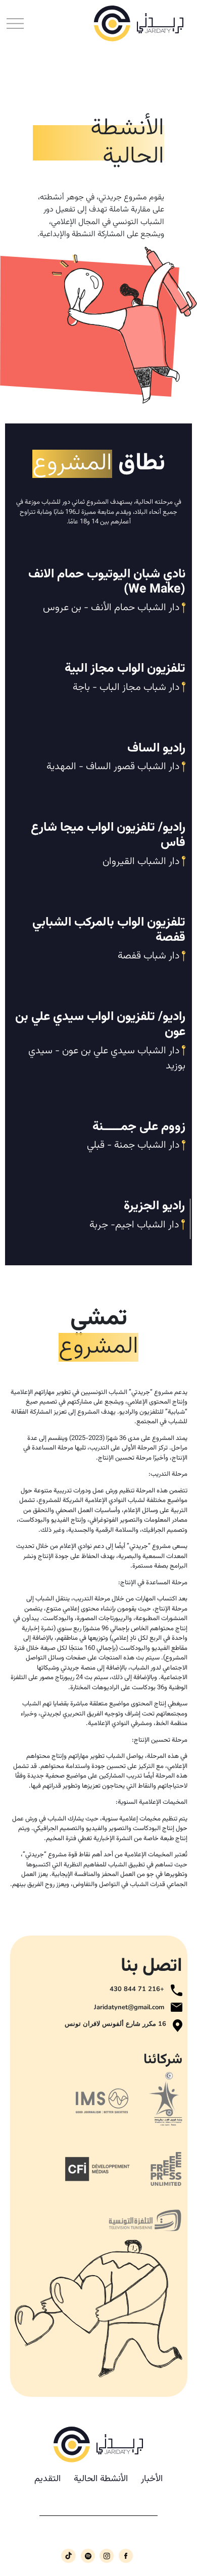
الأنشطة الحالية (101, 2479)
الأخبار (152, 2479)
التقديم (47, 2479)
